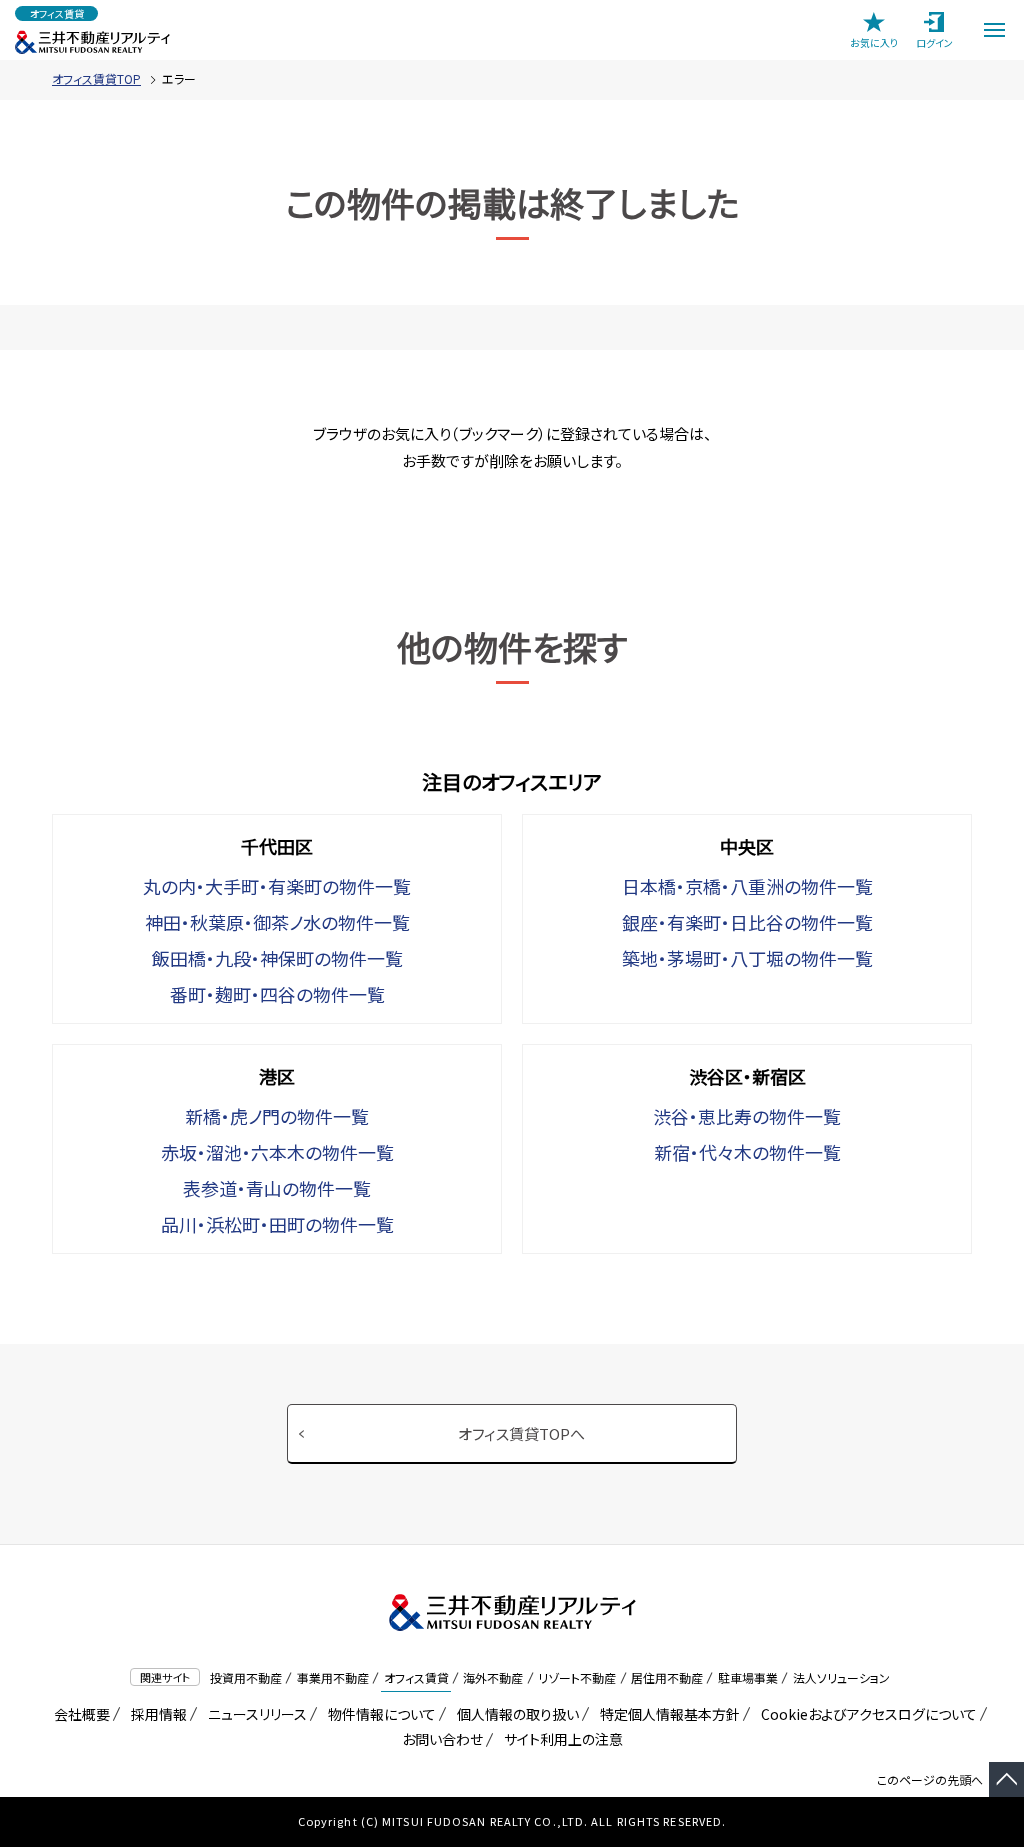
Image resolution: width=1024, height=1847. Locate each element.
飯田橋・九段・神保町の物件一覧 (277, 958)
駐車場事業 (748, 1677)
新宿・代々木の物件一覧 (747, 1152)
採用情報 (155, 1714)
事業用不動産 (333, 1677)
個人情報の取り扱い (514, 1714)
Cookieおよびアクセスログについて (865, 1714)
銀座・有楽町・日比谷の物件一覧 (747, 922)
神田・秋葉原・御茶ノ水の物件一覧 (277, 922)
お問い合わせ (442, 1739)
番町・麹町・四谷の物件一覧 (277, 994)
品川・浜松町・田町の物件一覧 (277, 1224)
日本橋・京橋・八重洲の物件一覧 (747, 886)
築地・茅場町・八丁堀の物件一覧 (747, 958)
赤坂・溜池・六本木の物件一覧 (277, 1152)
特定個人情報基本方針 (666, 1714)
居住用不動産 (667, 1677)
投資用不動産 (246, 1677)
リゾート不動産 (577, 1677)
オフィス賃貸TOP (96, 78)
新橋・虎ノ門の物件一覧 (277, 1116)
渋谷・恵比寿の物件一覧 (747, 1116)
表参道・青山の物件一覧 (277, 1188)
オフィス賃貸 (416, 1677)
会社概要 (78, 1714)
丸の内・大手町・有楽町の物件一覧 (277, 886)
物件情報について (378, 1714)
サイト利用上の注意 (560, 1739)
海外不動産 (493, 1677)
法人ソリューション (841, 1677)
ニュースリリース (254, 1714)
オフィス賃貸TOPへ (521, 1433)
